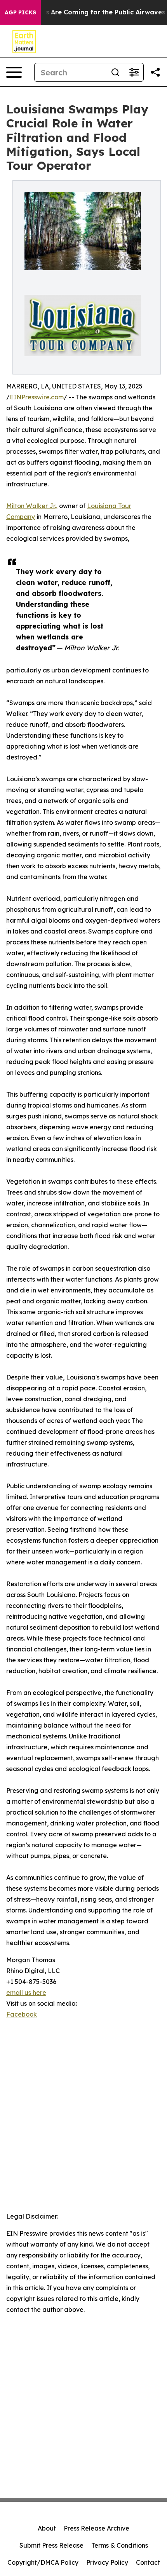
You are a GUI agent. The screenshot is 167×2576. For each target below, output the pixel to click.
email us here (26, 1993)
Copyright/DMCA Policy (43, 2562)
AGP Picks (20, 12)
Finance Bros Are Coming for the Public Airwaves (86, 12)
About (47, 2528)
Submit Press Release (51, 2545)
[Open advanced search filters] (134, 72)
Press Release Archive (97, 2528)
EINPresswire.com (37, 397)
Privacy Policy (107, 2562)
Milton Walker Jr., (32, 506)
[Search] (115, 72)
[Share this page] (155, 72)
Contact (148, 2562)
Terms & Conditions (120, 2545)
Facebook (22, 2014)
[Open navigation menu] (14, 72)
